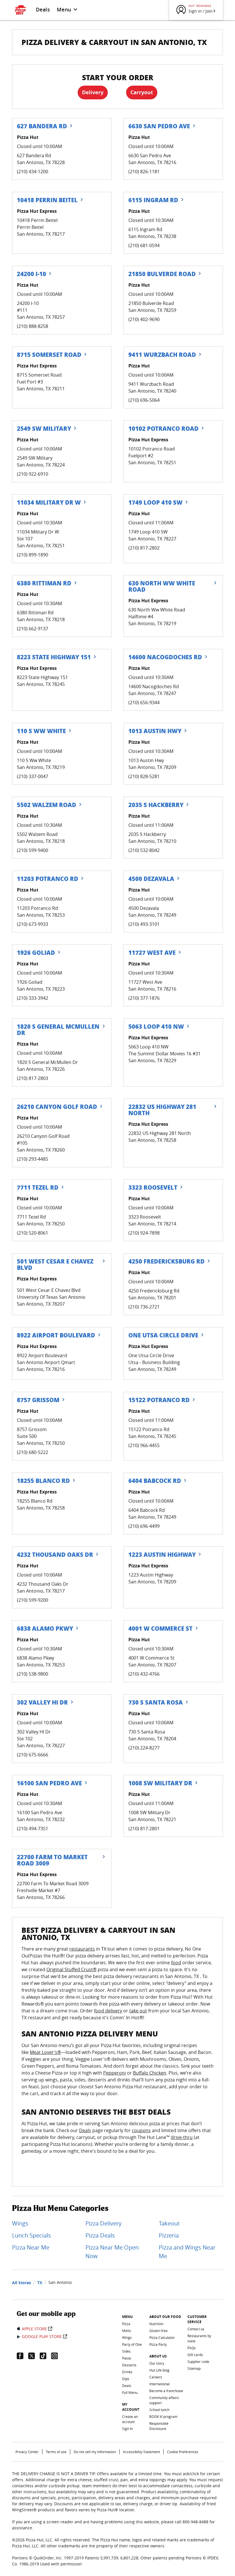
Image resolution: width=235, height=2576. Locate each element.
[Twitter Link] (34, 2356)
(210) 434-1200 (33, 172)
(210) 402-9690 (144, 319)
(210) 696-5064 (144, 400)
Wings (20, 2223)
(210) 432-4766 (144, 1674)
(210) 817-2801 (144, 1829)
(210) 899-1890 (33, 555)
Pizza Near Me (31, 2247)
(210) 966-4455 (144, 1445)
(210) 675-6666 (33, 1755)
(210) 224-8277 (144, 1748)
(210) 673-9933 (33, 924)
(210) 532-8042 (144, 850)
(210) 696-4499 (144, 1526)
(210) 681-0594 (144, 245)
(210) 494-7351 (33, 1829)
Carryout (142, 92)
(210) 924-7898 (144, 1233)
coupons (141, 2130)
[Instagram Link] (57, 2356)
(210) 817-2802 (144, 548)
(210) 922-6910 (33, 474)
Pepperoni (114, 2073)
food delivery (108, 2011)
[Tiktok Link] (45, 2356)
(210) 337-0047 (33, 776)
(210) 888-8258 (33, 326)
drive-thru (182, 2137)
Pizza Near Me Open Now (112, 2252)
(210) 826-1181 (144, 172)
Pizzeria (169, 2235)
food (176, 1963)
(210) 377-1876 (144, 998)
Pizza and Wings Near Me (187, 2252)
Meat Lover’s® (45, 2052)
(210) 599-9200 (33, 1600)
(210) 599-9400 (33, 850)
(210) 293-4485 (33, 1159)
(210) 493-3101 (144, 924)
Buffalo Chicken (150, 2073)
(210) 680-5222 (33, 1452)
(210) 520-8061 (33, 1233)
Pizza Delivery (103, 2223)
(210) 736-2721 (144, 1307)
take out (138, 2011)
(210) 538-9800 (33, 1674)
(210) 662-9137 (33, 629)
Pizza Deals (100, 2235)
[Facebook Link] (22, 2356)
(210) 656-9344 (144, 702)
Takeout (169, 2223)
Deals (43, 9)
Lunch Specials (32, 2235)
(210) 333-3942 (33, 998)
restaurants (82, 1949)
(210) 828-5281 (144, 776)
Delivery (93, 92)
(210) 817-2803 (33, 1078)
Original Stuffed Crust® (72, 1969)
